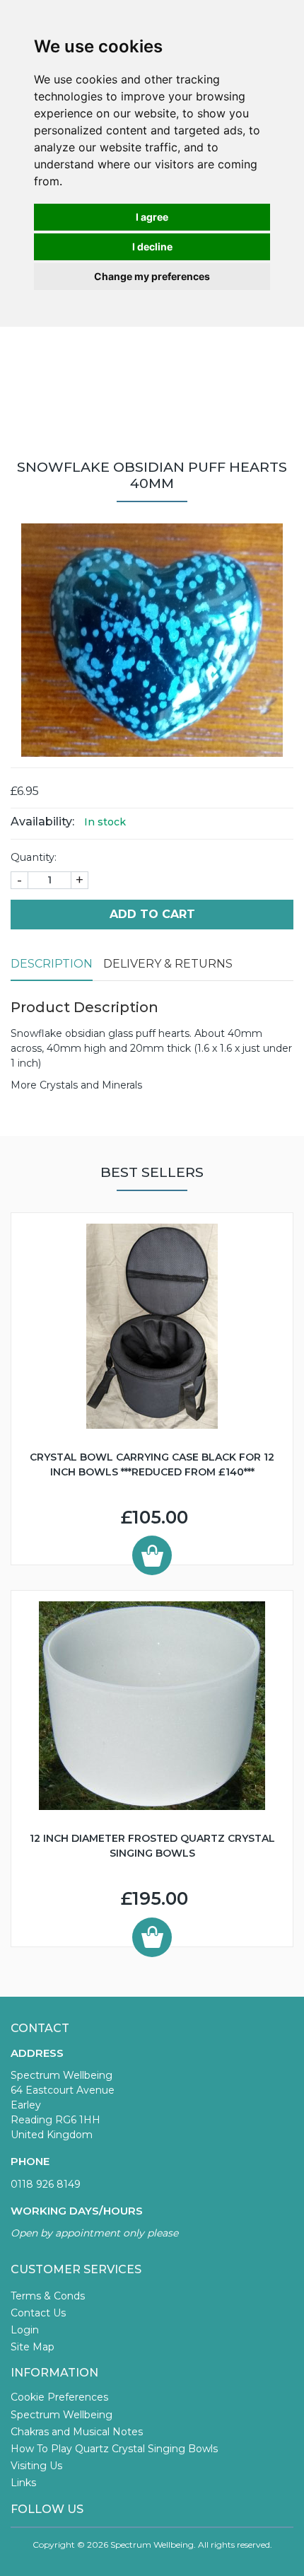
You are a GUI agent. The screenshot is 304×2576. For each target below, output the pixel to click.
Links (23, 2483)
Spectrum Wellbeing (62, 2415)
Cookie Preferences (59, 2397)
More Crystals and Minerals (76, 1085)
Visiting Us (36, 2466)
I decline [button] (152, 246)
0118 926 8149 (46, 2184)
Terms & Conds (48, 2296)
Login (25, 2330)
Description (52, 964)
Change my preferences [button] (152, 276)
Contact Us (38, 2313)
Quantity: (34, 857)
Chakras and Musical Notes (77, 2432)
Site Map (33, 2347)
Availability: (42, 822)
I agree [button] (152, 217)
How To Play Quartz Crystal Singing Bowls (114, 2449)
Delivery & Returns (168, 964)
